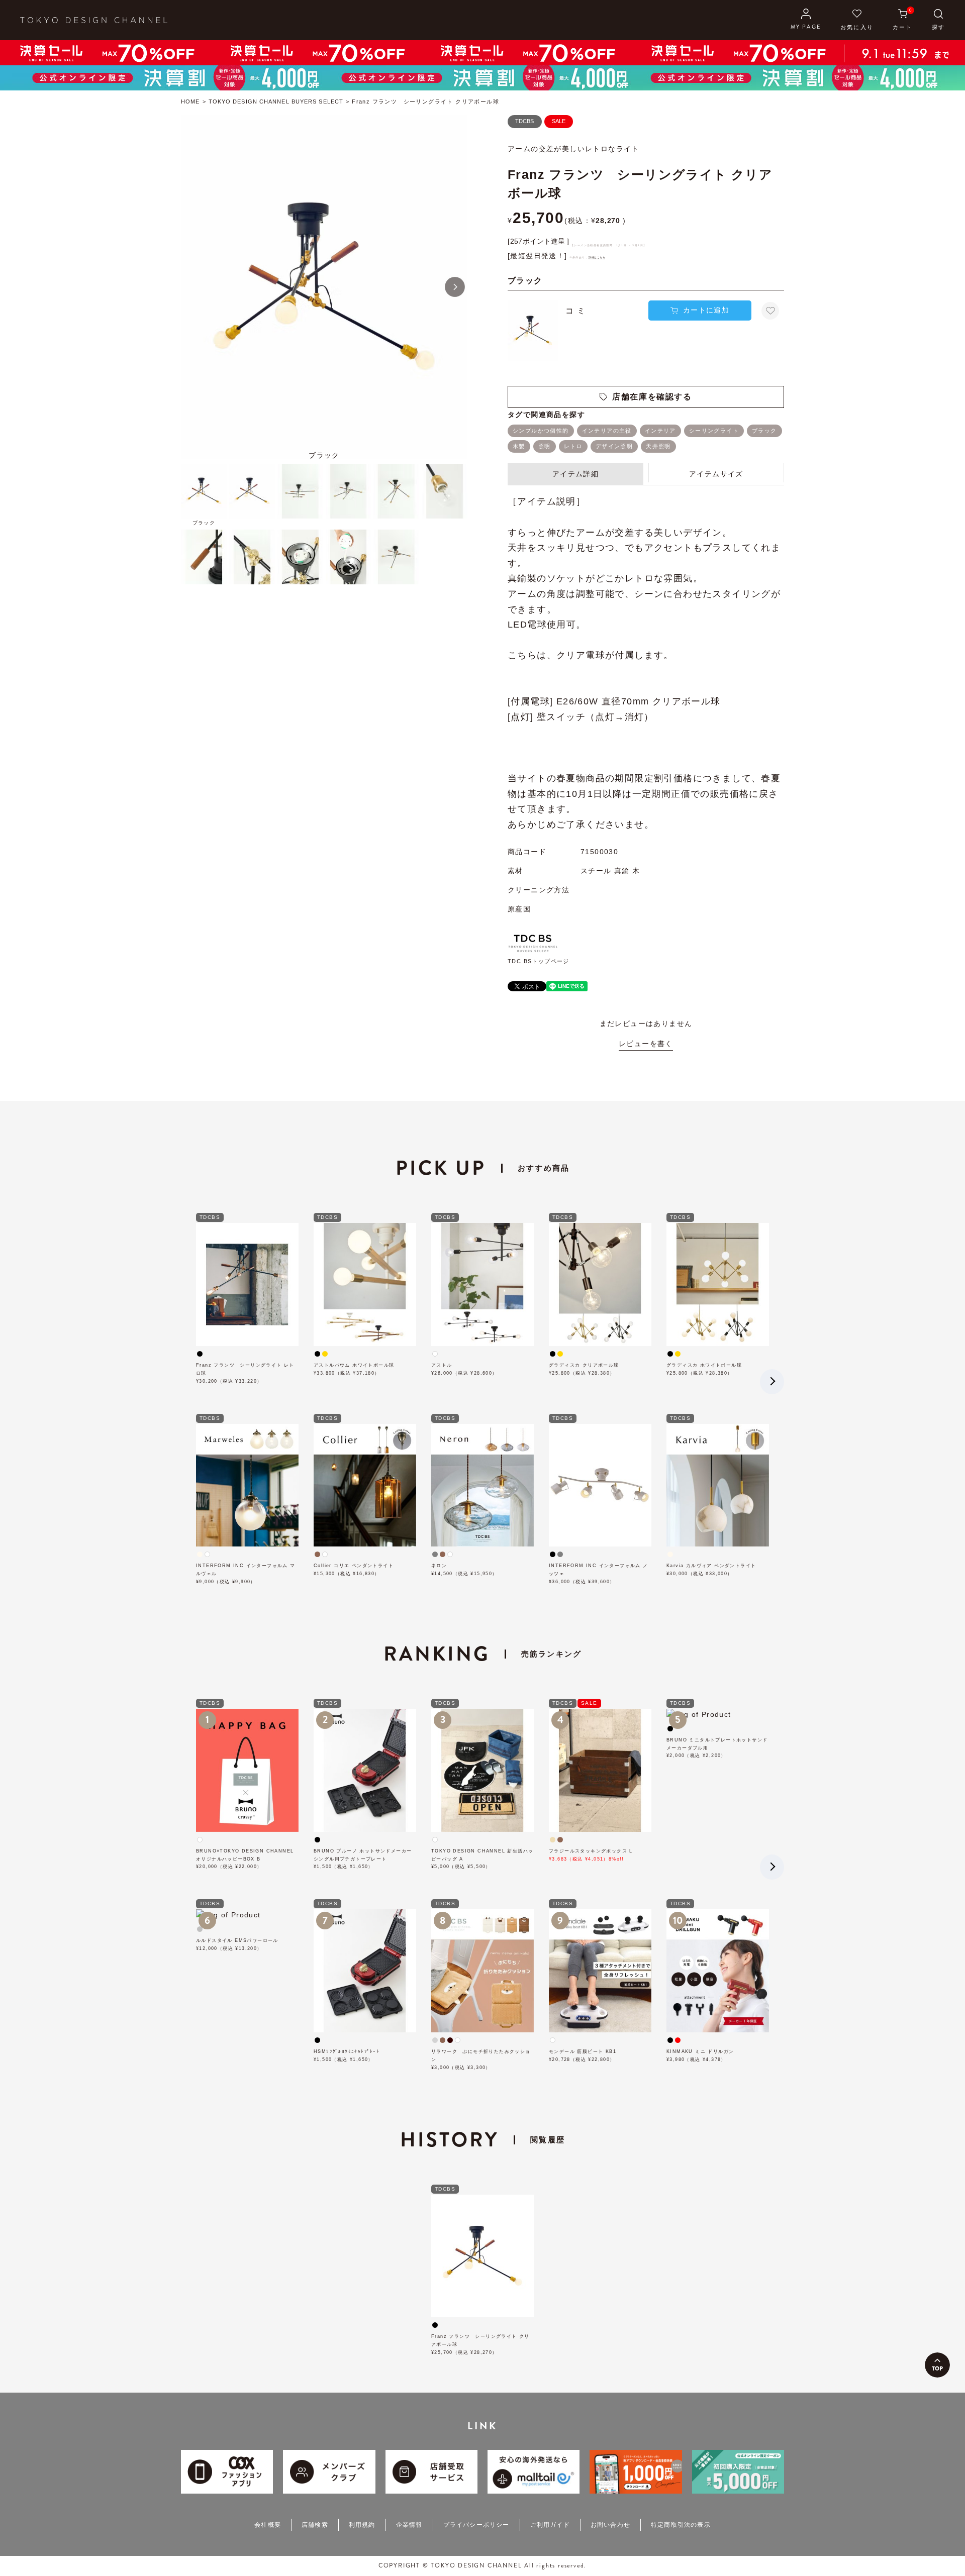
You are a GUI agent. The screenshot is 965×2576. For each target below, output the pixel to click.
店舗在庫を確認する (652, 397)
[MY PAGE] (806, 20)
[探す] (938, 20)
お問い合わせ (610, 2525)
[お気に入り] (857, 20)
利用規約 (362, 2525)
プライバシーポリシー (476, 2525)
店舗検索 (315, 2525)
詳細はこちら (597, 257)
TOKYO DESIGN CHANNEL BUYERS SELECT (276, 101)
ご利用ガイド (550, 2525)
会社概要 (268, 2525)
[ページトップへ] (937, 2365)
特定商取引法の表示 (681, 2525)
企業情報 (409, 2525)
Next (455, 287)
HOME (190, 101)
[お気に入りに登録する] (770, 311)
